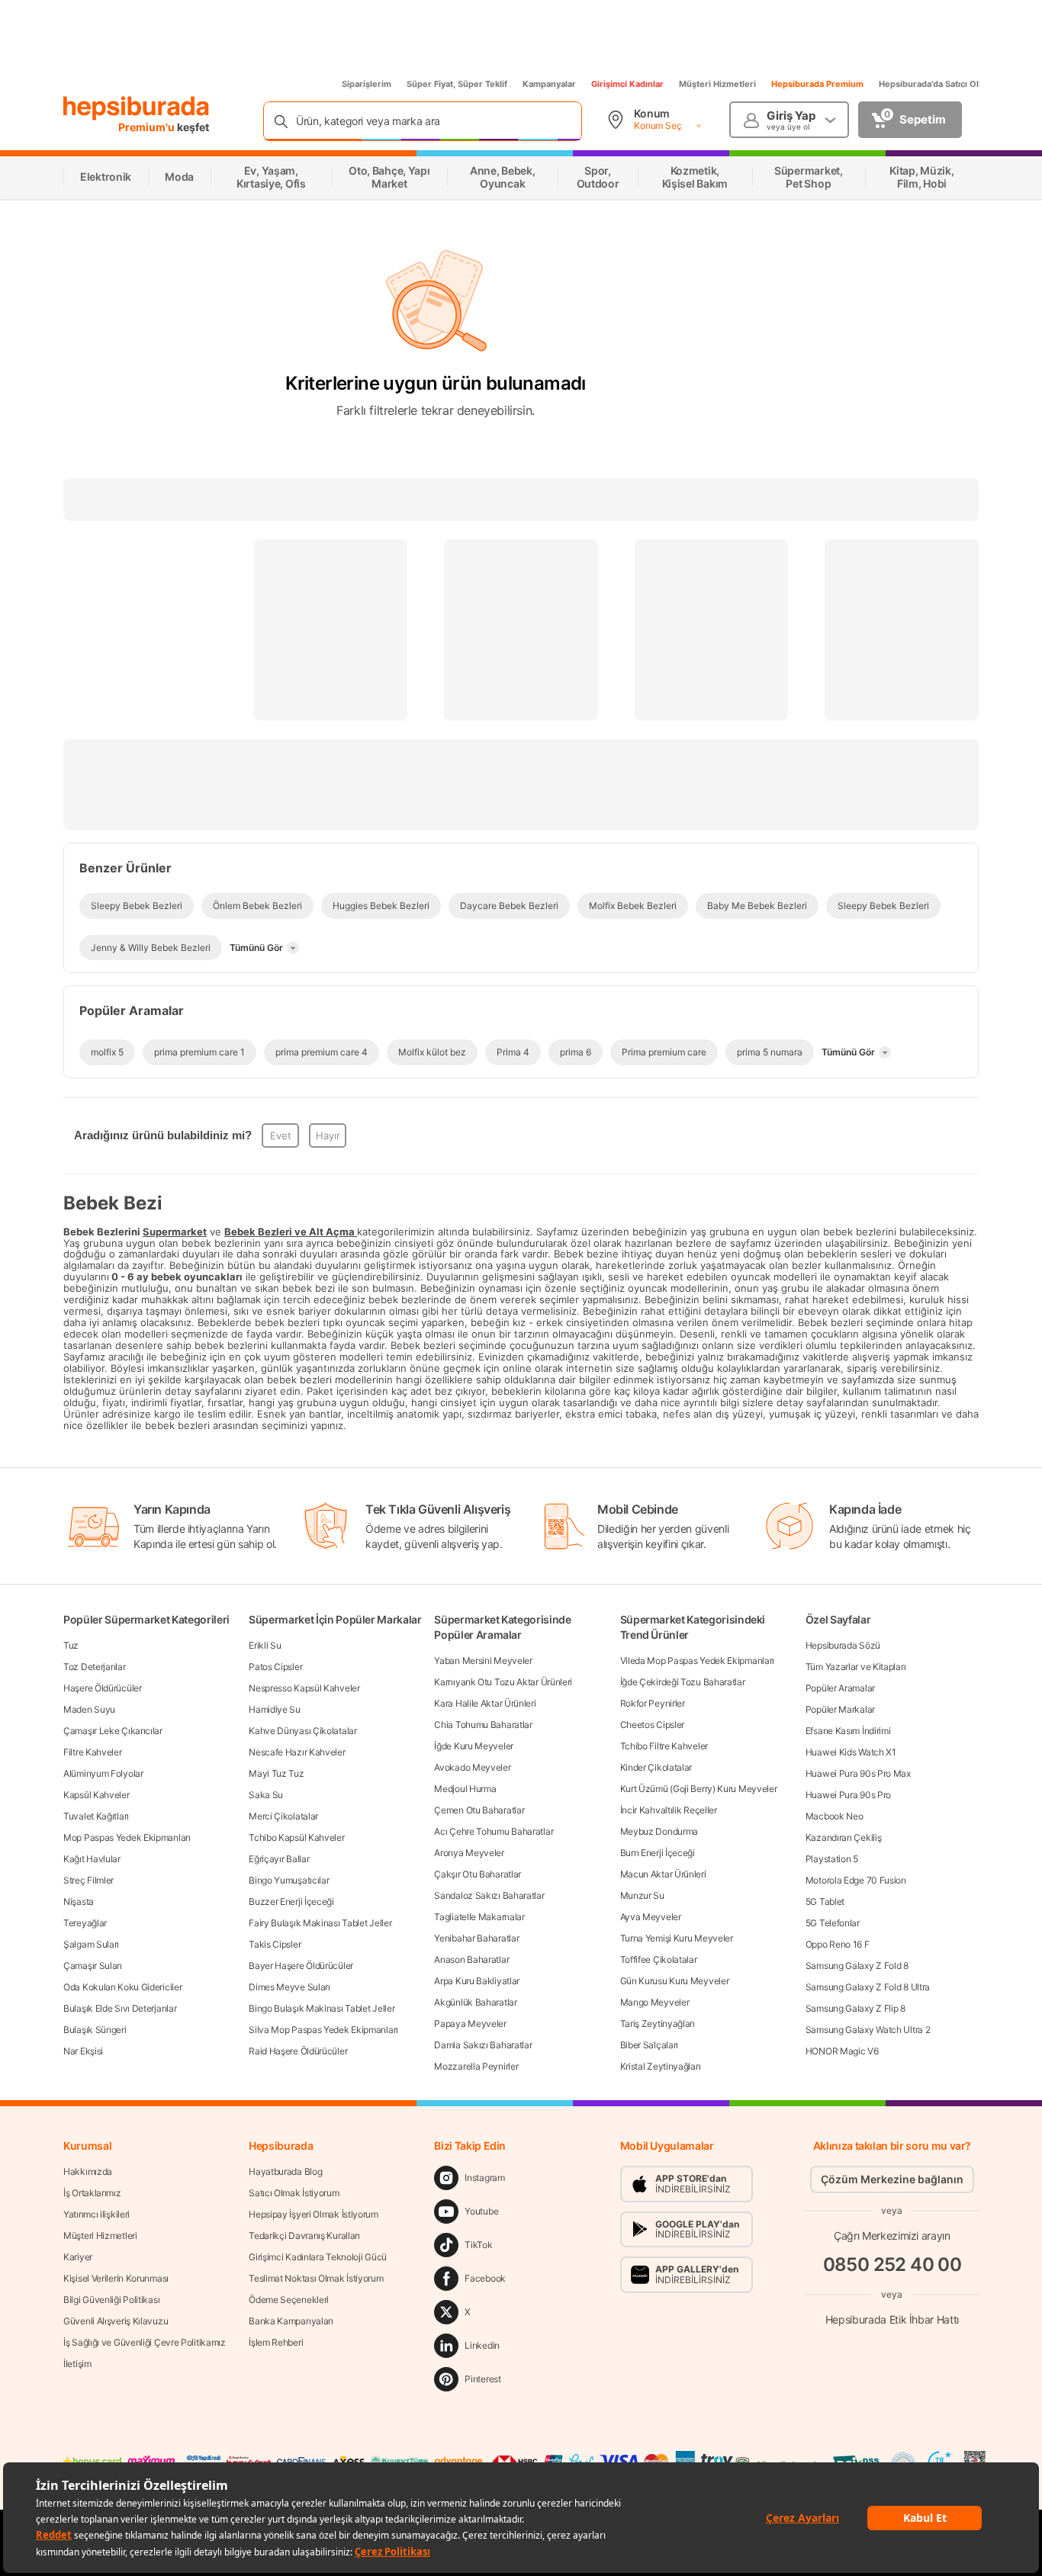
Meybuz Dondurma (659, 1831)
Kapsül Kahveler (96, 1795)
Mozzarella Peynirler (476, 2066)
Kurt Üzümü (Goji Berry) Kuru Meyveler (699, 1789)
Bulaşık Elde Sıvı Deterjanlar (120, 2008)
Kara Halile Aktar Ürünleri (485, 1703)
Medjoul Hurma (465, 1789)
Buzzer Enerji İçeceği (291, 1901)
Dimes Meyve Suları (289, 1987)
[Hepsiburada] (136, 108)
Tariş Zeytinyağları (658, 2024)
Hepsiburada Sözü (843, 1645)
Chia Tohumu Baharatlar (483, 1725)
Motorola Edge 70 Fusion (856, 1880)
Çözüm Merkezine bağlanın (892, 2179)
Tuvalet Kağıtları (96, 1816)
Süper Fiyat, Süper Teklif (457, 84)
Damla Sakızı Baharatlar (483, 2045)
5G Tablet (825, 1901)
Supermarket (175, 1232)
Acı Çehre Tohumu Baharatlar (494, 1831)
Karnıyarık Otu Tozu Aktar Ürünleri (503, 1682)
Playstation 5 (832, 1859)
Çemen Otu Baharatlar (479, 1810)
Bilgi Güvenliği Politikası (111, 2300)
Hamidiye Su (275, 1709)
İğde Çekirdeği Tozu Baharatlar (683, 1682)
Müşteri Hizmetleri (717, 84)
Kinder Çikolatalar (656, 1767)
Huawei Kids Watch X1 (851, 1752)
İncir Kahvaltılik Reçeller (669, 1810)
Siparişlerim (367, 84)
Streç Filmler (88, 1880)
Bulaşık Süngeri (95, 2030)
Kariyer (78, 2257)
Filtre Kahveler (93, 1752)
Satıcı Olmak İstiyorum (294, 2193)
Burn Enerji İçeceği (658, 1853)
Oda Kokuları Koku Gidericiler (122, 1987)
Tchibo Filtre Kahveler (664, 1746)
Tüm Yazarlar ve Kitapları (856, 1667)
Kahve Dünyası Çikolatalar (303, 1731)
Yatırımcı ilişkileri (96, 2214)
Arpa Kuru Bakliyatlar (477, 1981)
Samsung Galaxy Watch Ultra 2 (868, 2030)
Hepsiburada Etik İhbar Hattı (892, 2319)
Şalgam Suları (91, 1944)
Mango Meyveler (655, 2002)
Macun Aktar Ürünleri (663, 1874)
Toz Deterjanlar (95, 1667)
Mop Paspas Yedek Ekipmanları (127, 1837)
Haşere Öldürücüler (103, 1688)
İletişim (77, 2364)
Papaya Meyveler (470, 2024)
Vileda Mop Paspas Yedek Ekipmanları (698, 1661)
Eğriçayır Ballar (279, 1859)
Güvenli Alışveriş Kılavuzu (116, 2321)
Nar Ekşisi (83, 2051)
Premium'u (148, 127)
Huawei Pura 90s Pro (848, 1795)
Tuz (71, 1645)
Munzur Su (642, 1895)
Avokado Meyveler (472, 1767)
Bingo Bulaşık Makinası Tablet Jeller (322, 2008)
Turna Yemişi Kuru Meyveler (677, 1938)
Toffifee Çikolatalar (659, 1959)
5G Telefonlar (833, 1923)
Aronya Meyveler (469, 1853)
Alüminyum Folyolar (103, 1773)
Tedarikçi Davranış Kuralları (304, 2236)
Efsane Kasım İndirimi (848, 1731)
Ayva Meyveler (651, 1917)
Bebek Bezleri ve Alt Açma (289, 1232)
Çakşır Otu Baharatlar (478, 1874)
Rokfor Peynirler (653, 1703)
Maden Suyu (89, 1709)
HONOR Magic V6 (842, 2051)
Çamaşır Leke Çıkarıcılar (113, 1731)
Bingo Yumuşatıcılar (289, 1880)
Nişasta (79, 1901)
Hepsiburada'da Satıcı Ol (929, 84)
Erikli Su (265, 1645)
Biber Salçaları (650, 2045)
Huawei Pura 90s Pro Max (858, 1773)
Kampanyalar (549, 84)
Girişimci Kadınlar (627, 84)
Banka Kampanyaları (291, 2321)
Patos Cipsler (275, 1667)
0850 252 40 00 (892, 2264)
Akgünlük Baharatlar (475, 2002)
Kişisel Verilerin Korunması (116, 2278)
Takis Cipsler (275, 1944)
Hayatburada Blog (285, 2171)
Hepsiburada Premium (817, 84)
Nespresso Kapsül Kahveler (304, 1688)
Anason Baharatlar (471, 1959)
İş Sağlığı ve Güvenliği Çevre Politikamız (145, 2342)
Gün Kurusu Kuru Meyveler (675, 1981)
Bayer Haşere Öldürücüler (301, 1966)
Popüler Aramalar (840, 1688)
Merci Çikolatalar (283, 1816)
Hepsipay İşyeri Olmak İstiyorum (314, 2214)
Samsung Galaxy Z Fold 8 (857, 1966)
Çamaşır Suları (93, 1966)
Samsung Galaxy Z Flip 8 (855, 2008)
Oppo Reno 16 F (838, 1944)
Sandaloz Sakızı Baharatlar (489, 1895)
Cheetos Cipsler (653, 1725)
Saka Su (266, 1795)
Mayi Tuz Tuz (276, 1773)
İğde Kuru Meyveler (474, 1746)
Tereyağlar (85, 1923)
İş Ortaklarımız (92, 2193)
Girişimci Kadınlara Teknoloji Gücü (318, 2257)
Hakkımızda (88, 2171)
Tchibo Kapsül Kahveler (296, 1837)
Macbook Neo (835, 1816)
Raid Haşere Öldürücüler (298, 2051)
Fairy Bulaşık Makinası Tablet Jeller (320, 1923)
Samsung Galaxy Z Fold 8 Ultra (868, 1987)
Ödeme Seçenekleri (289, 2300)
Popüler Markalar (840, 1709)
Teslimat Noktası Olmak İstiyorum (316, 2278)
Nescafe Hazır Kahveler (297, 1752)
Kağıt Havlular (92, 1859)
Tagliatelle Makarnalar (479, 1917)
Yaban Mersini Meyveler (483, 1661)
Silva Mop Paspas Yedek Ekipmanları (323, 2030)
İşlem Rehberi (276, 2342)
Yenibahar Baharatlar (476, 1938)
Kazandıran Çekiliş (844, 1837)
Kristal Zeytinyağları (661, 2066)
